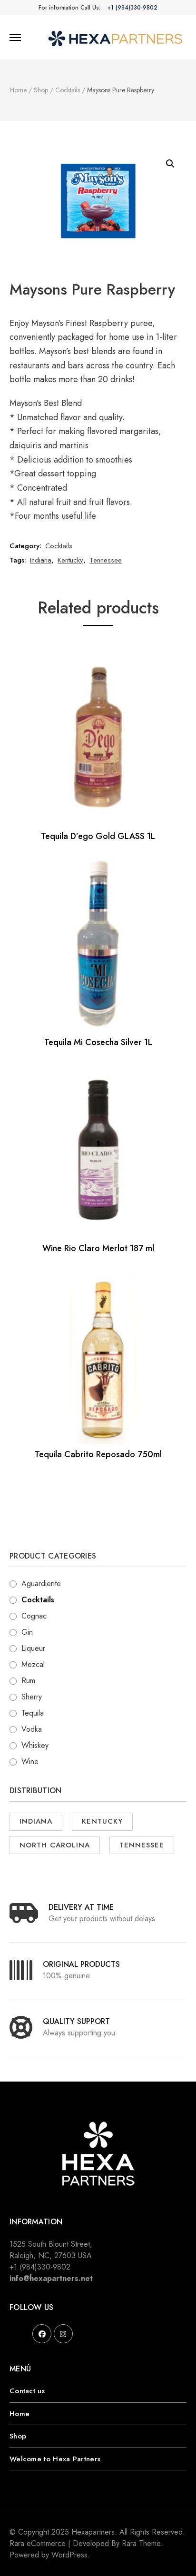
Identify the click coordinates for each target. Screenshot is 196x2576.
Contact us (27, 2391)
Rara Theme (141, 2543)
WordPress (69, 2555)
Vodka (32, 1729)
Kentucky (70, 560)
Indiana (41, 560)
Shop (18, 2436)
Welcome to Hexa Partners (55, 2459)
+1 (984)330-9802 (132, 8)
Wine (30, 1762)
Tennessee (106, 560)
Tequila (33, 1713)
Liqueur (33, 1648)
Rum (28, 1681)
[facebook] (42, 2334)
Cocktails (59, 546)
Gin (27, 1632)
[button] (170, 164)
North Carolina (55, 1845)
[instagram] (63, 2334)
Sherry (32, 1697)
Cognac (34, 1616)
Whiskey (35, 1745)
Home (20, 2414)
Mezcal (33, 1664)
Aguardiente (41, 1584)
